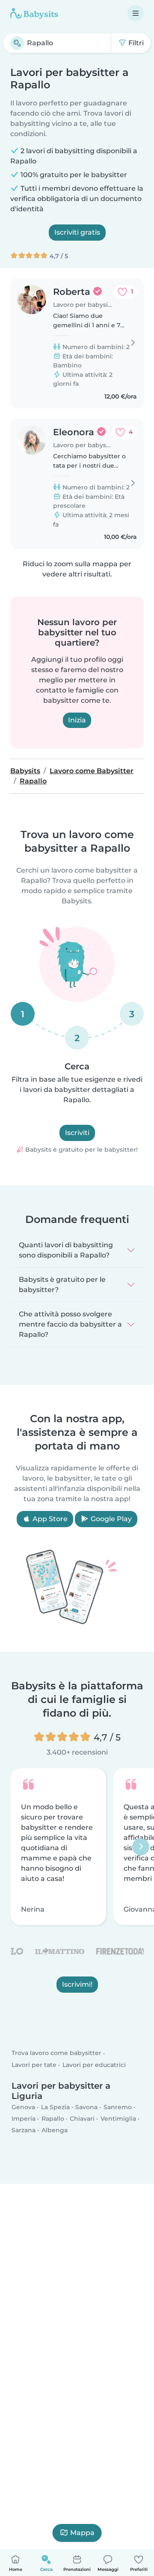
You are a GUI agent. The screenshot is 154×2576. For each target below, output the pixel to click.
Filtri (135, 43)
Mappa (82, 2533)
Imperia (24, 2119)
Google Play (110, 1519)
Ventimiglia (118, 2119)
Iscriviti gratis (77, 232)
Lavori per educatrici (94, 2065)
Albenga (55, 2130)
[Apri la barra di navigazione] (136, 13)
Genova (23, 2107)
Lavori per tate (34, 2065)
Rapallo (53, 2119)
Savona (86, 2107)
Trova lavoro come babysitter (56, 2053)
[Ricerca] (17, 43)
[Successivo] (141, 1846)
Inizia (77, 720)
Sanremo (118, 2107)
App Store (49, 1519)
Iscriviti (77, 1133)
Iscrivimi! (77, 1984)
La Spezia (55, 2107)
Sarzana (24, 2130)
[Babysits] (34, 13)
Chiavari (82, 2119)
